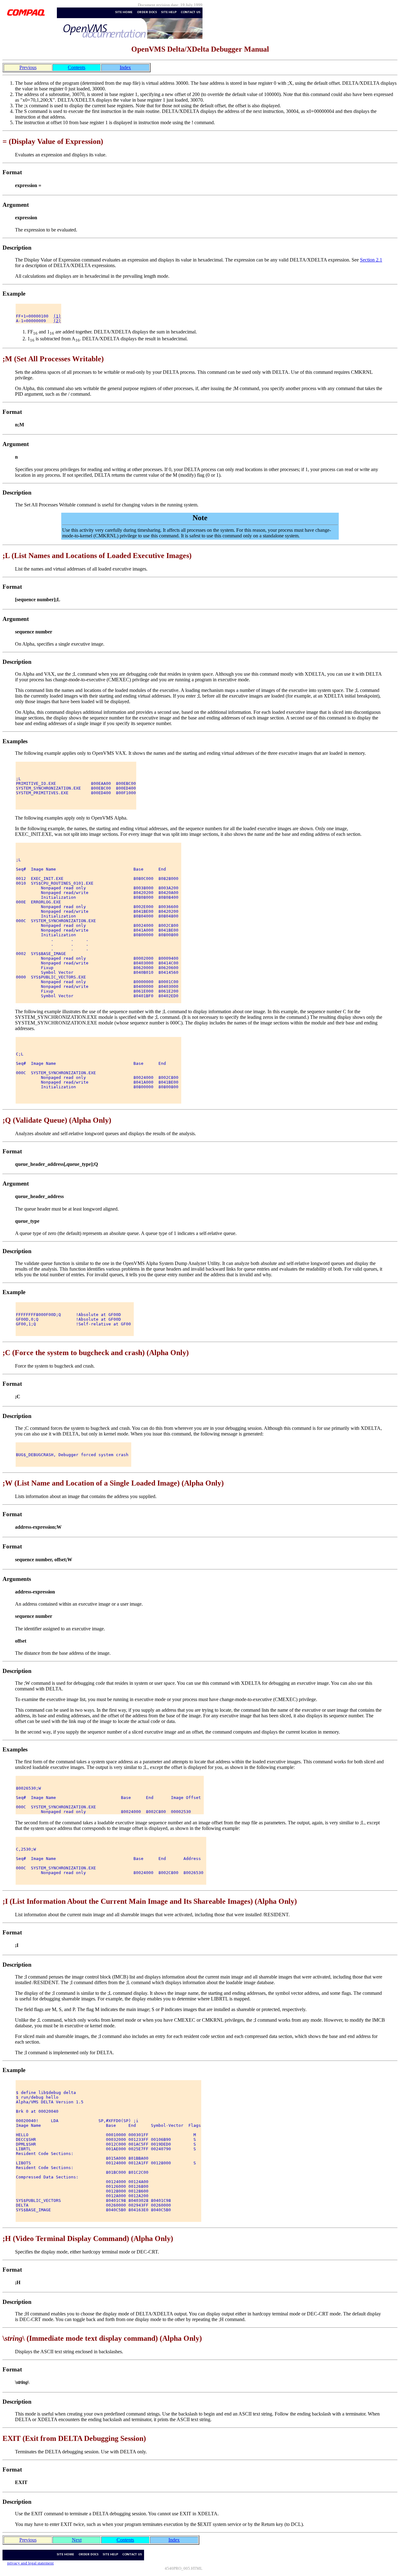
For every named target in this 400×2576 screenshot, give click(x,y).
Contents (77, 67)
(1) (57, 316)
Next (77, 2540)
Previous (28, 67)
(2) (57, 321)
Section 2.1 (371, 260)
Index (125, 67)
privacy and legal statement (30, 2563)
